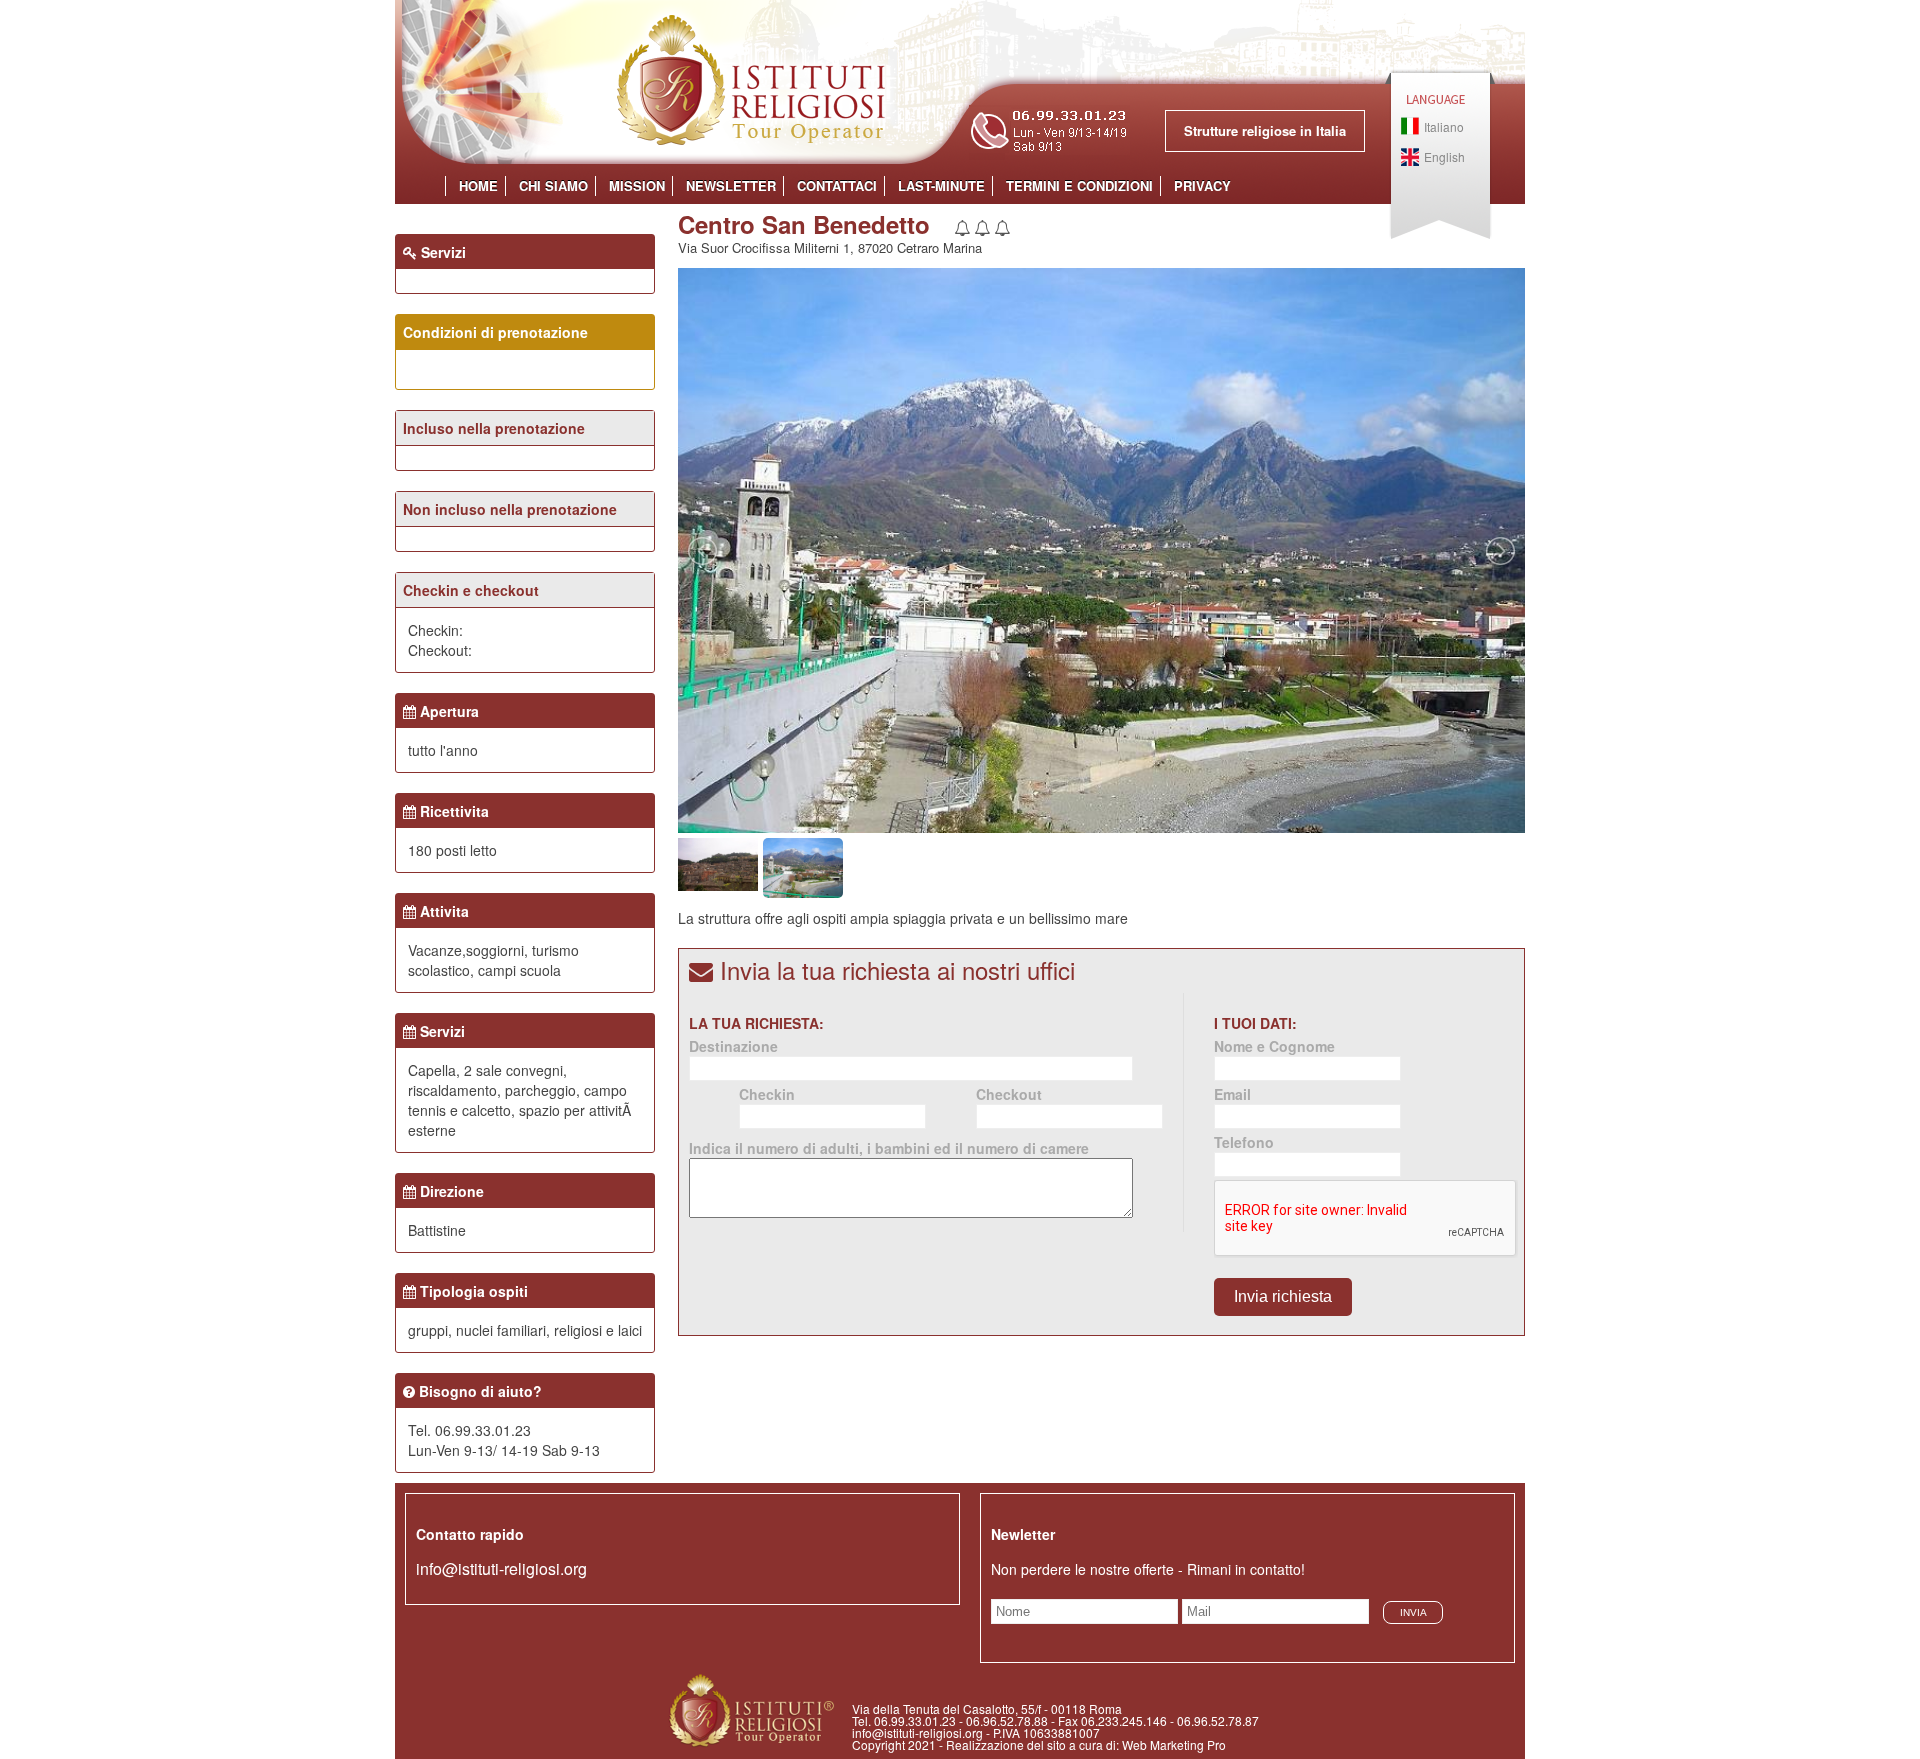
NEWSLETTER (731, 185)
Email (1232, 1094)
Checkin (767, 1094)
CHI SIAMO (553, 185)
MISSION (637, 185)
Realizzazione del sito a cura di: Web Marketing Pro (1086, 1744)
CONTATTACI (837, 185)
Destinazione (733, 1046)
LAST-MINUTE (941, 185)
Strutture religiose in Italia (1265, 130)
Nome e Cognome (1274, 1046)
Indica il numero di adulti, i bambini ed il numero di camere (889, 1148)
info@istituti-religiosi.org (501, 1568)
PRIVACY (1202, 185)
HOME (478, 185)
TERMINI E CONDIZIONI (1079, 185)
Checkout (1009, 1094)
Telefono (1244, 1142)
